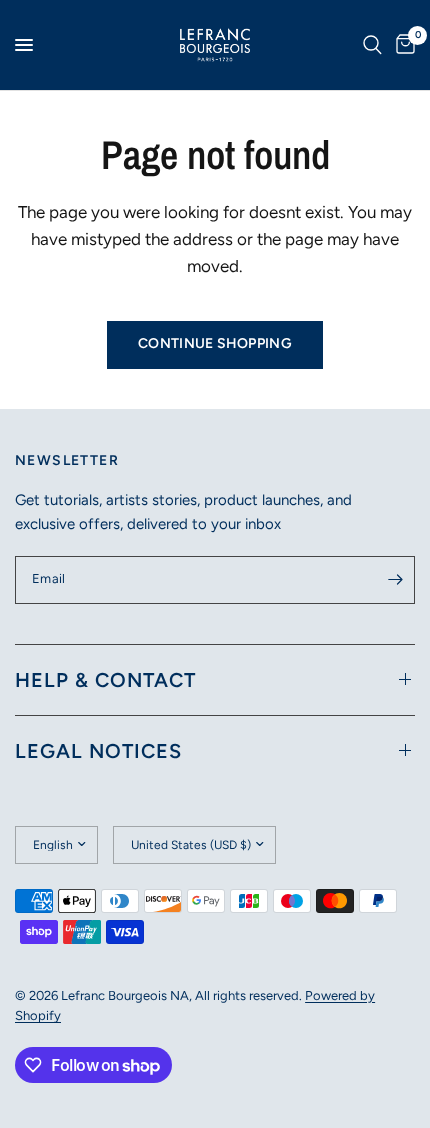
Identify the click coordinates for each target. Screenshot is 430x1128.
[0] (402, 45)
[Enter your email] (395, 580)
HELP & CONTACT (105, 680)
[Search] (372, 45)
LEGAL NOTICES (98, 751)
